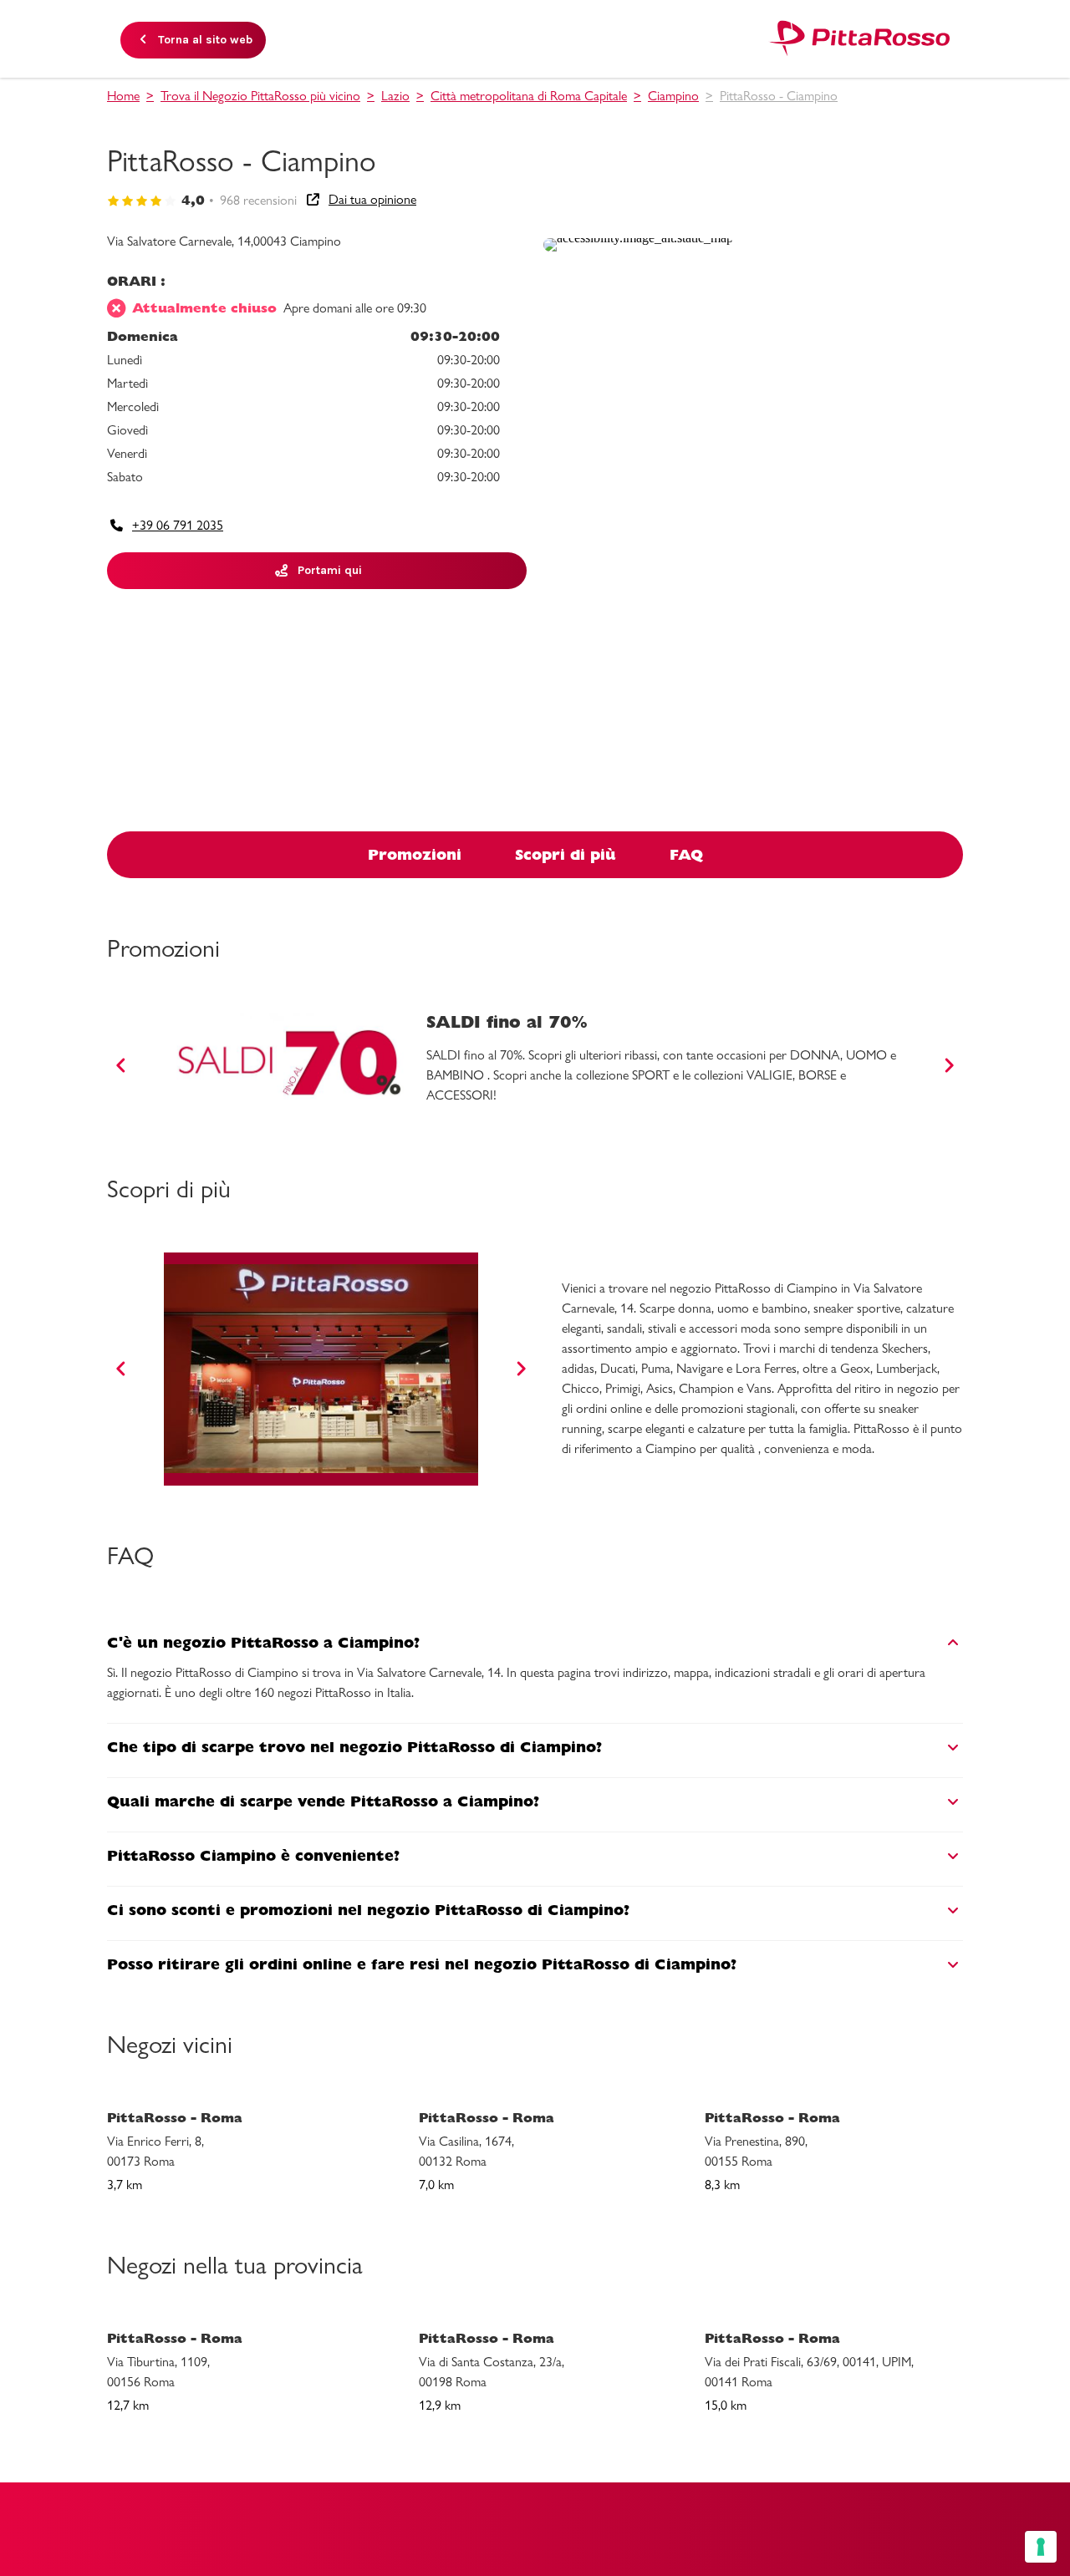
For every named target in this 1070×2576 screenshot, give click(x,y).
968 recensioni (258, 200)
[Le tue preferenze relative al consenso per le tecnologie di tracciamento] (1041, 2547)
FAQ (686, 854)
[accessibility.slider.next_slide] (949, 1065)
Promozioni (415, 854)
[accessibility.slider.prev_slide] (121, 1065)
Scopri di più (566, 854)
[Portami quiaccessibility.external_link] (638, 238)
